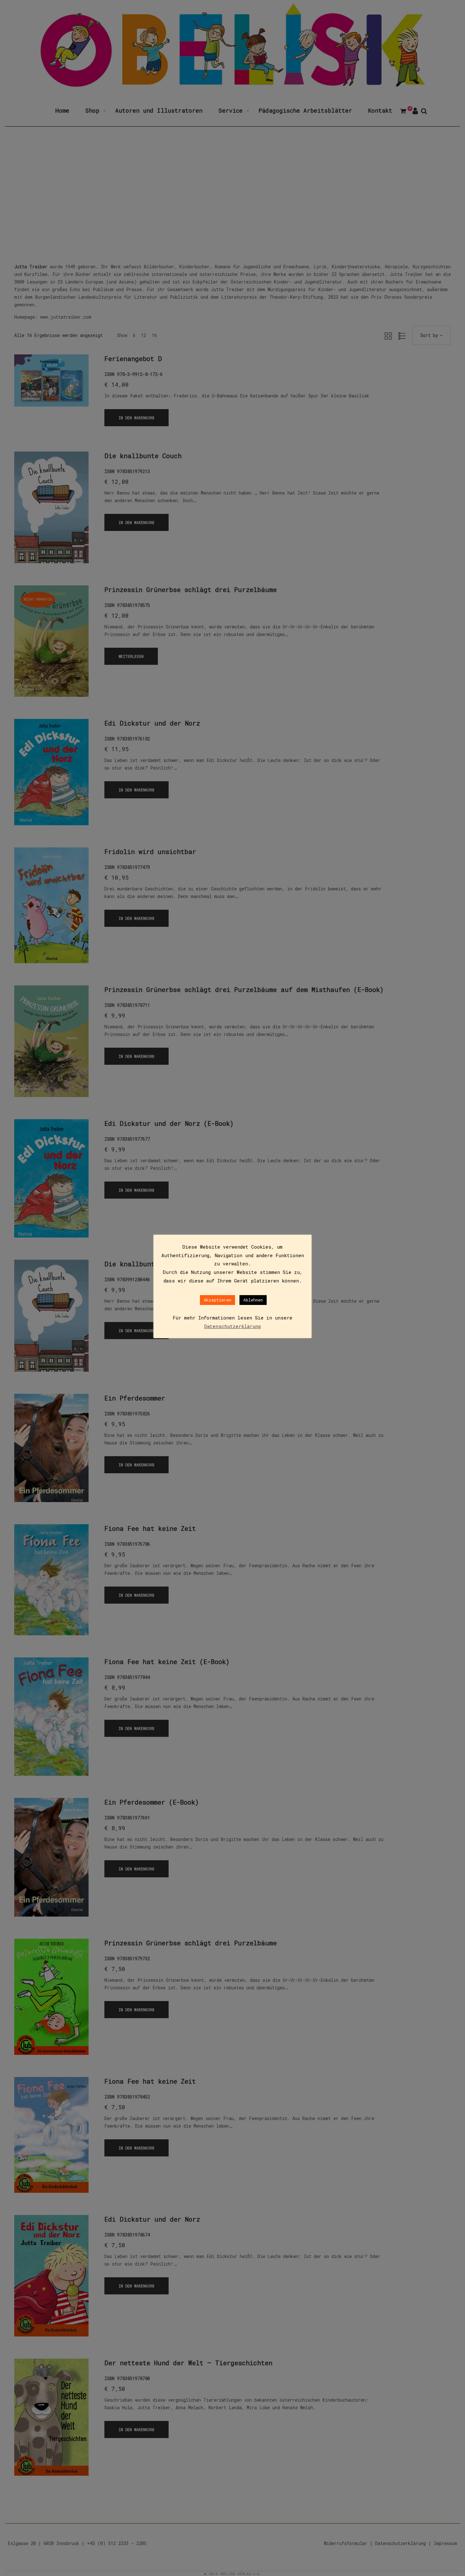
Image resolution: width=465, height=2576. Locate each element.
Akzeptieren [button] (217, 1300)
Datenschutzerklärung (232, 1326)
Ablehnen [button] (253, 1300)
